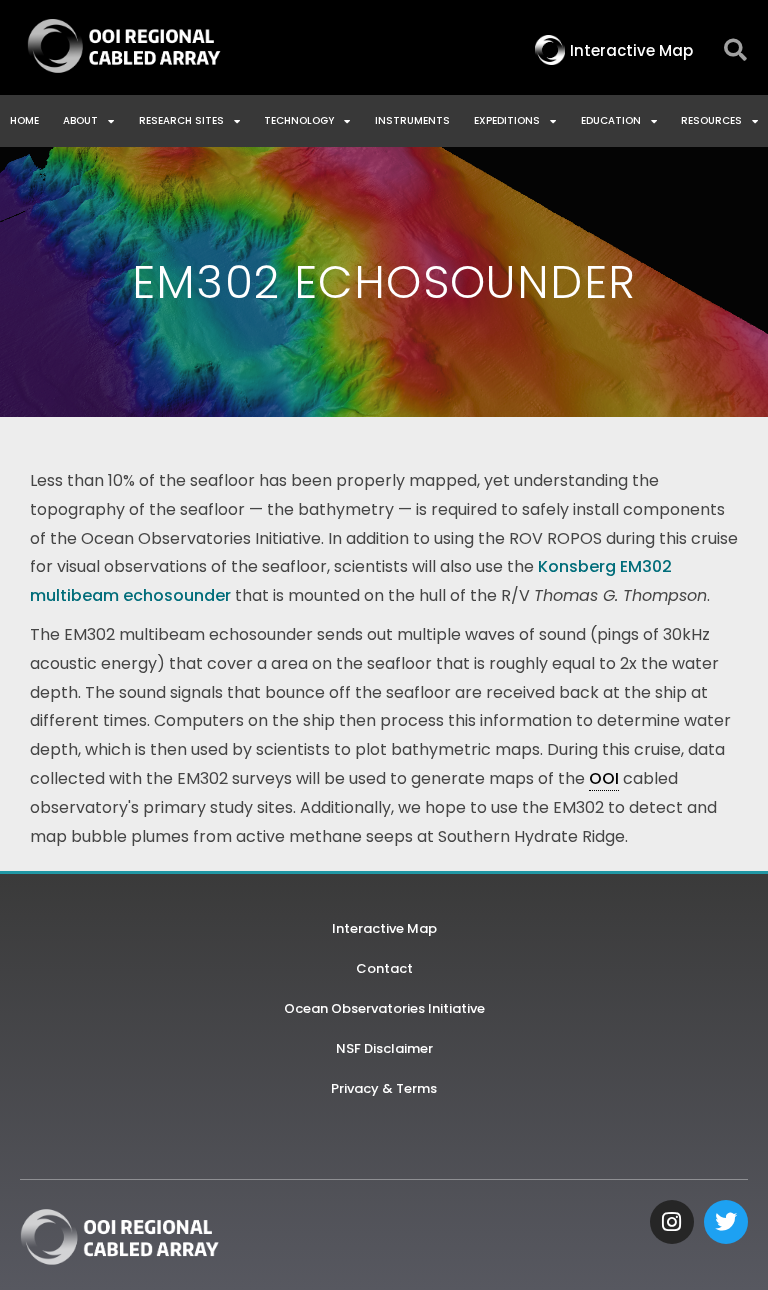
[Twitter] (726, 1222)
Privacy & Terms (384, 1088)
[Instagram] (672, 1222)
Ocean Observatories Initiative (384, 1008)
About (80, 120)
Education (611, 120)
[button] (735, 50)
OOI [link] (604, 778)
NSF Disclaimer (384, 1048)
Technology (299, 120)
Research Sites (181, 120)
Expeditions (507, 120)
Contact (384, 968)
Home (24, 120)
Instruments (412, 120)
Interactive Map (384, 928)
